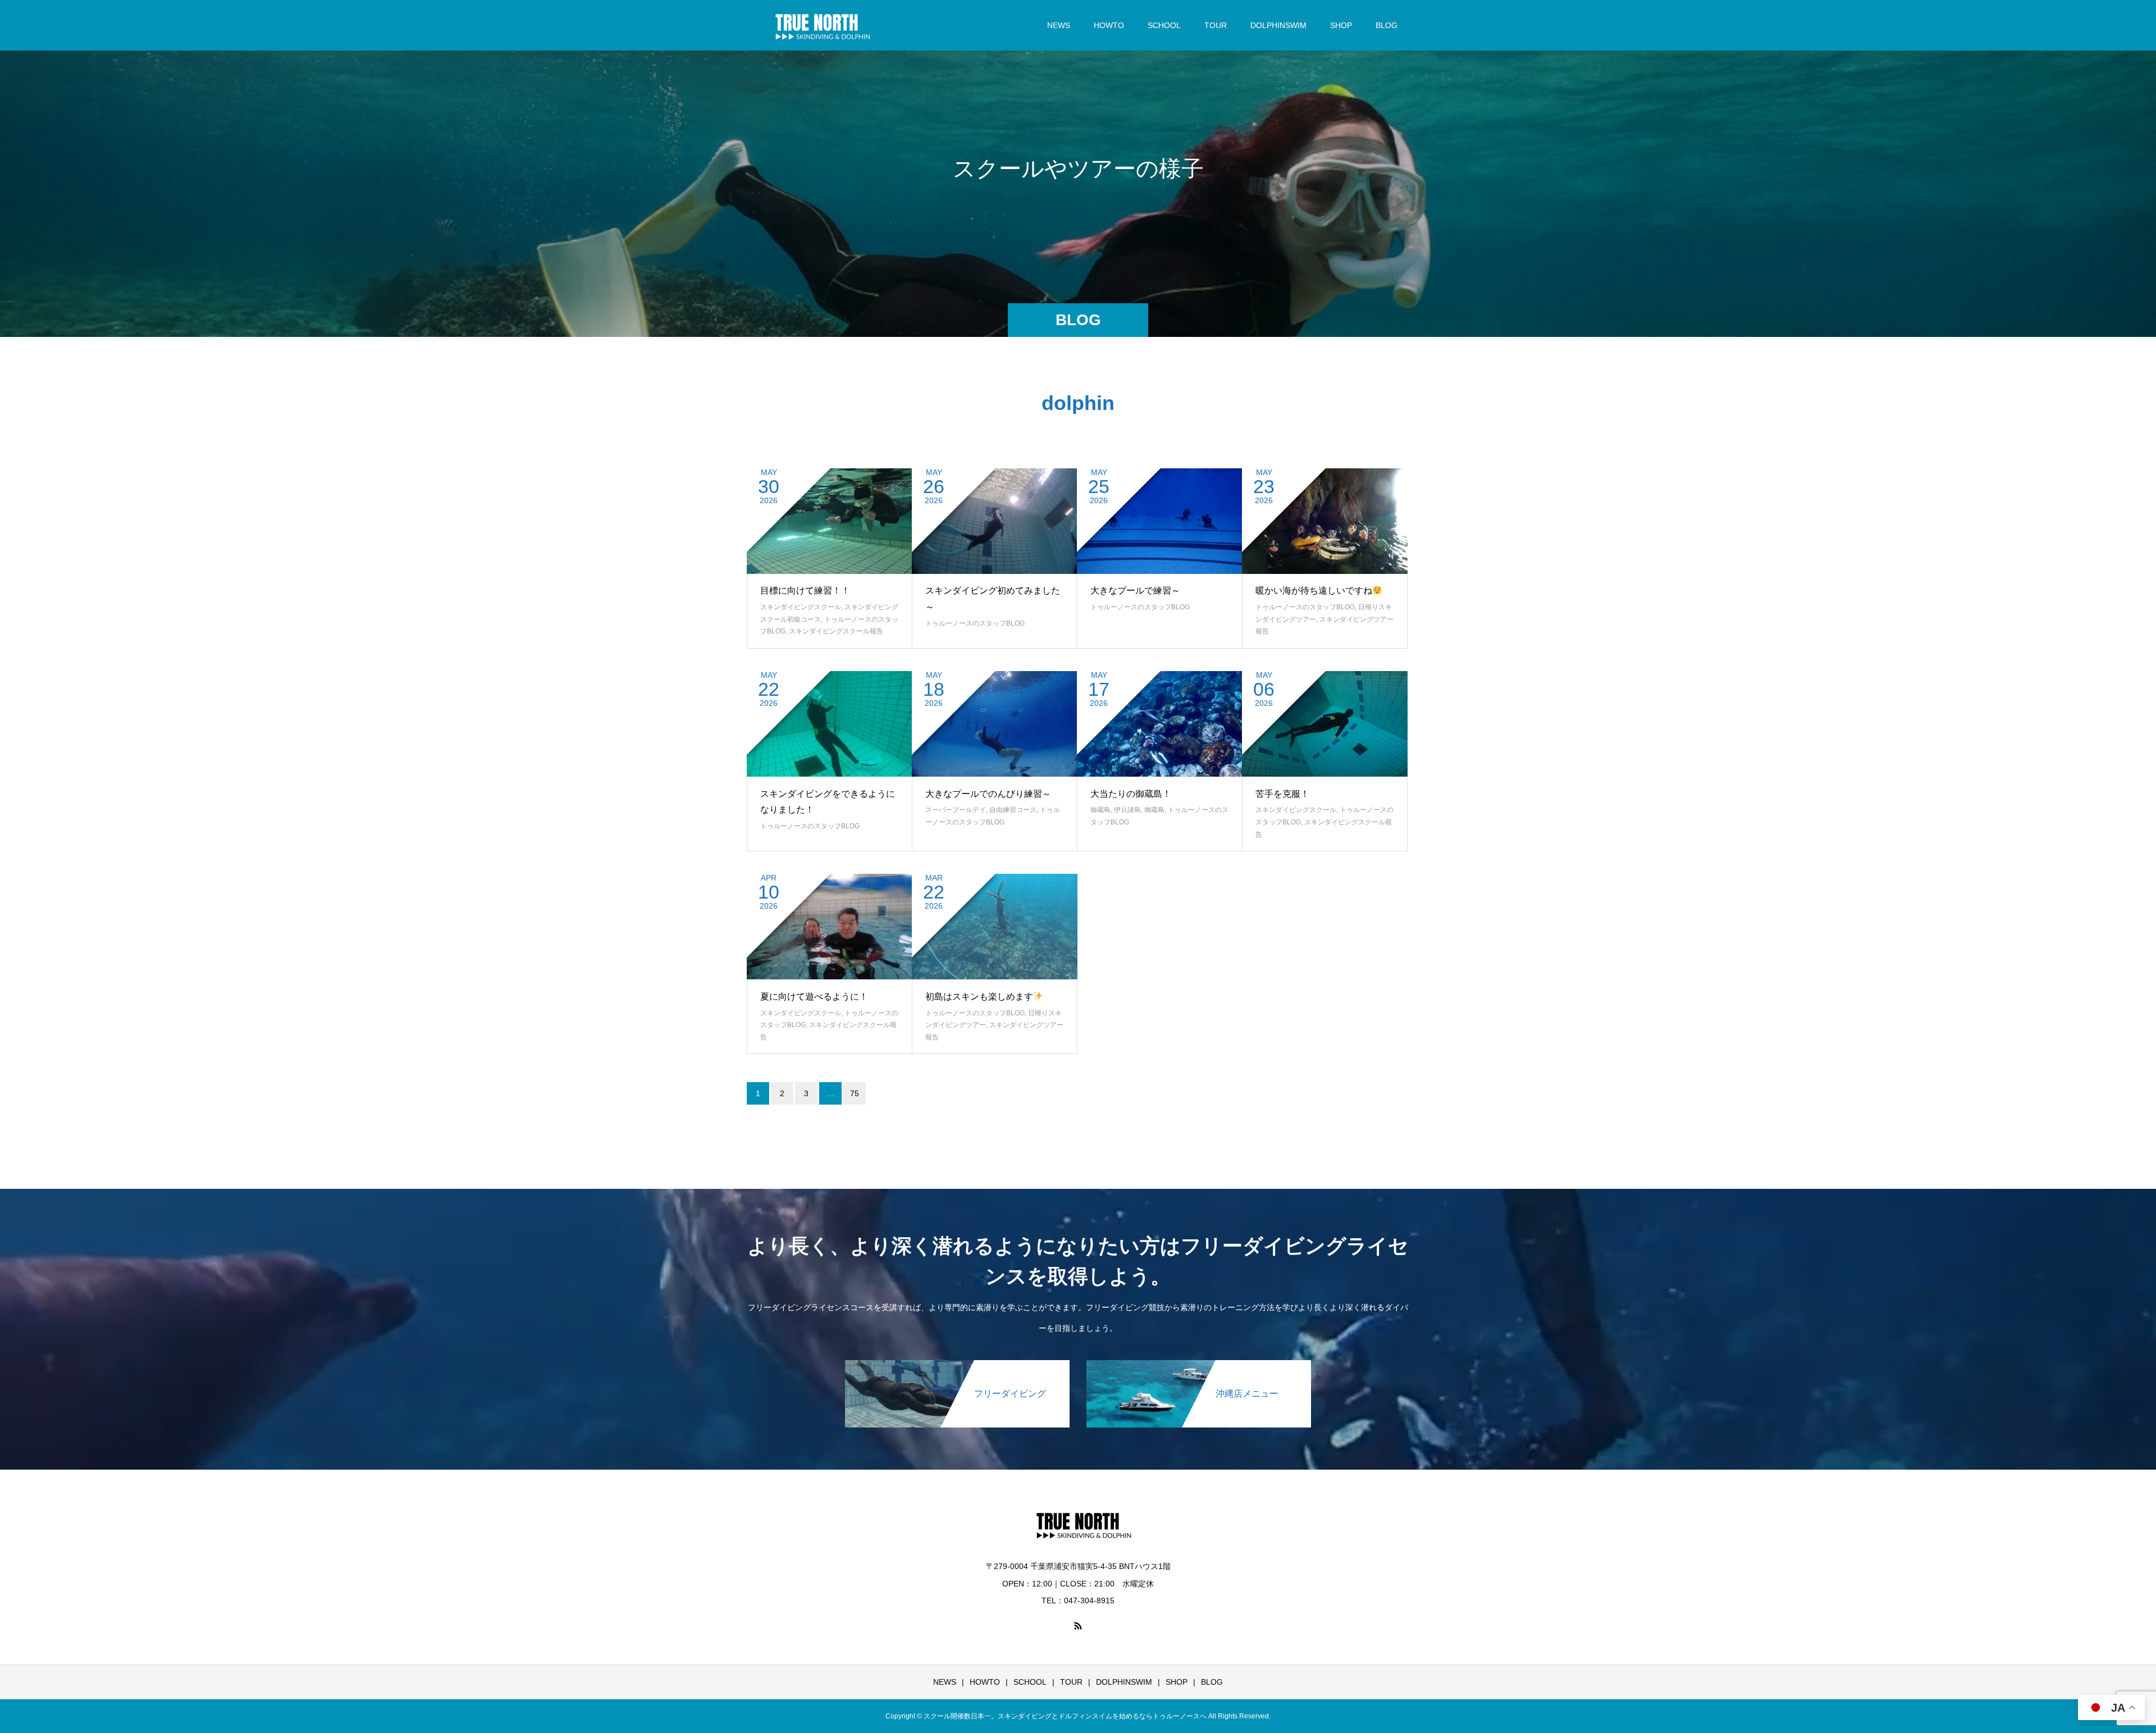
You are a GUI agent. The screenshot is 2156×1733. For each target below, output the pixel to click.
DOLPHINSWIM (1278, 25)
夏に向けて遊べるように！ (814, 997)
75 (855, 1093)
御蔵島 (1100, 810)
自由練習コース (1013, 810)
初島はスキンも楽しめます (979, 997)
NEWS (1059, 25)
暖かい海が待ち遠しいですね (1314, 590)
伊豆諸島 (1127, 810)
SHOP (1341, 25)
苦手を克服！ (1282, 794)
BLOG (1387, 25)
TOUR (1216, 25)
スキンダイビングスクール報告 (836, 631)
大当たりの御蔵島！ (1131, 794)
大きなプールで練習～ (1135, 590)
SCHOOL (1164, 25)
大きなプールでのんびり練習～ (988, 794)
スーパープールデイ (956, 810)
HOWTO (1109, 25)
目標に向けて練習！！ (805, 590)
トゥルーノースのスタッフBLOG (975, 623)
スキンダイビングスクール (801, 607)
